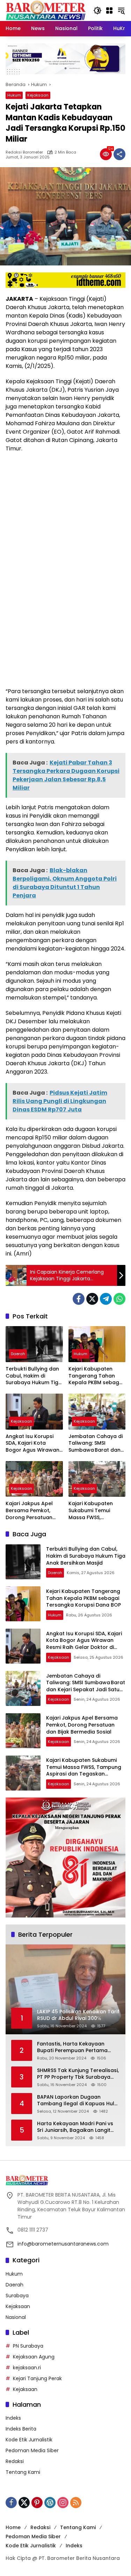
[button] (97, 10)
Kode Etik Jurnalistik (29, 2440)
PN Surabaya (28, 2346)
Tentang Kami (23, 2472)
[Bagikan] (119, 154)
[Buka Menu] (109, 10)
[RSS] (76, 2503)
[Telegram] (106, 1299)
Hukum (14, 95)
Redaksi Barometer (24, 152)
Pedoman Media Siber (32, 2450)
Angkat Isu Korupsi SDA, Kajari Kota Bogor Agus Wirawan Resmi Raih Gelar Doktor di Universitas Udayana (32, 1443)
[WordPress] (50, 2503)
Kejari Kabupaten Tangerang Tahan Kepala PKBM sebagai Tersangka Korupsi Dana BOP (96, 1376)
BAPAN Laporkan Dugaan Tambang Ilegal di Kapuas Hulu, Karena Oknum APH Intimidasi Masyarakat (78, 2101)
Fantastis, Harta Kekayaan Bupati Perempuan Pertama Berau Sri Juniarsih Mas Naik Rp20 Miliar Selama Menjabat (74, 2047)
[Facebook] (79, 1299)
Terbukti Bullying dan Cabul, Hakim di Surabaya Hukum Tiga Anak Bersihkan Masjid (34, 1376)
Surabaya (17, 2296)
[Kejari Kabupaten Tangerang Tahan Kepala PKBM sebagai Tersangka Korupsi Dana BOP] (97, 1344)
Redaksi (15, 2461)
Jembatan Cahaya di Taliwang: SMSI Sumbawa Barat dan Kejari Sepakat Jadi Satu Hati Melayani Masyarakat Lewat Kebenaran (96, 1443)
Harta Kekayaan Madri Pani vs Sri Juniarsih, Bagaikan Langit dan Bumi (75, 2127)
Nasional (16, 2317)
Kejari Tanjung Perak (37, 2378)
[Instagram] (63, 2503)
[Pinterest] (37, 2503)
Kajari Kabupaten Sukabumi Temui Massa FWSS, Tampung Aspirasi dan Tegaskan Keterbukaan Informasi (92, 1511)
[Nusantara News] (46, 10)
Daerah (18, 1354)
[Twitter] (92, 1299)
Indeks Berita (21, 2429)
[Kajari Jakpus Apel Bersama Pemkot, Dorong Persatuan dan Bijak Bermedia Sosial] (34, 1479)
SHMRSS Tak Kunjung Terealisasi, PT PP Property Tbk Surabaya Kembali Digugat (78, 2074)
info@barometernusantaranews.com (63, 2244)
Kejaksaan (38, 95)
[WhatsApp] (119, 1299)
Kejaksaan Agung (34, 2357)
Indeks (13, 2418)
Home (13, 2527)
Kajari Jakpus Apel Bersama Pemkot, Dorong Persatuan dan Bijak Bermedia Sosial (30, 1511)
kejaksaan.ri (27, 2368)
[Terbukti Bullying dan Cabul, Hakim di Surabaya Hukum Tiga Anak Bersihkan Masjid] (34, 1344)
